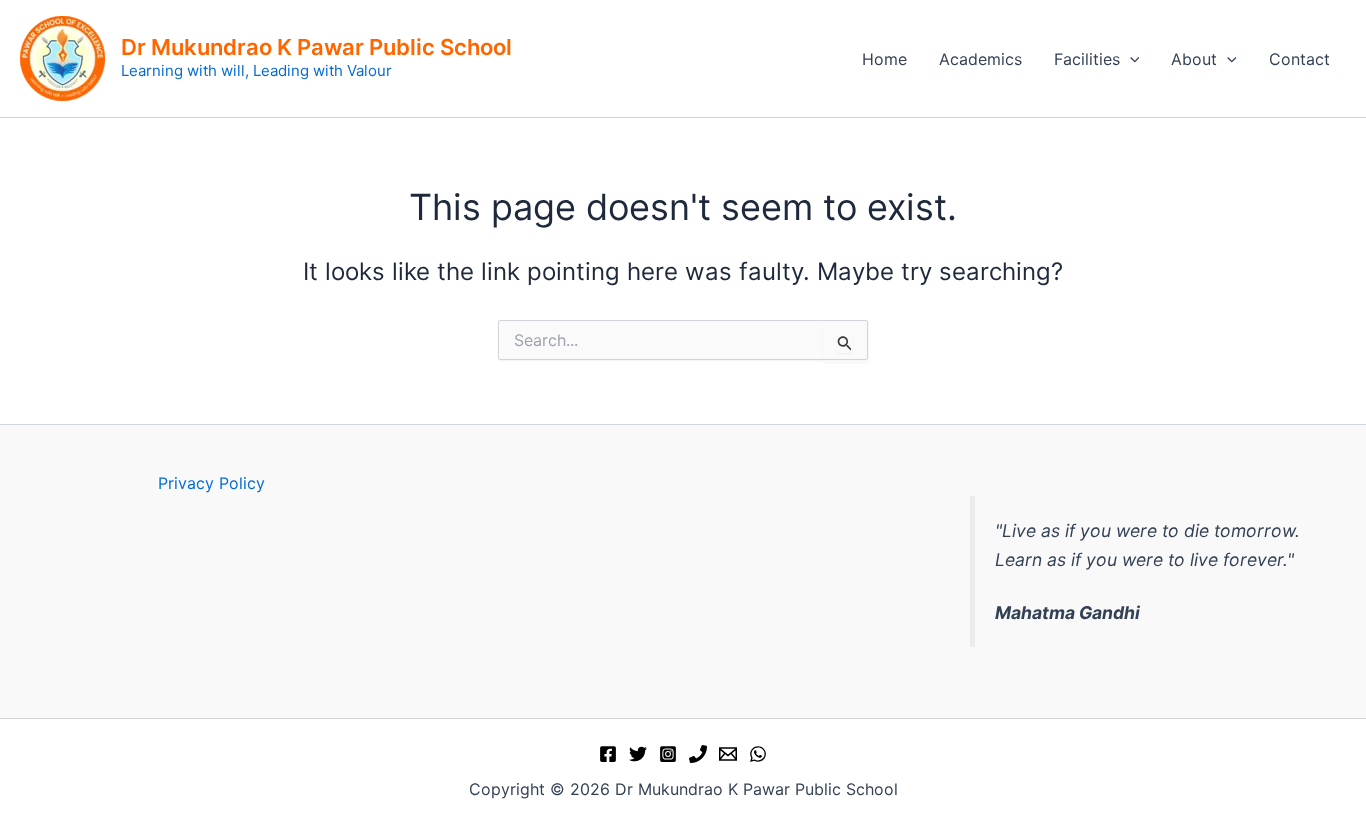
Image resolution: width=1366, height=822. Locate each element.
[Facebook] (608, 754)
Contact (1299, 59)
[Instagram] (668, 754)
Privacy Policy (211, 483)
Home (884, 59)
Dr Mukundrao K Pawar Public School (316, 47)
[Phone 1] (698, 754)
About (1194, 59)
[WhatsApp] (758, 754)
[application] (1130, 59)
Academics (980, 59)
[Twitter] (638, 754)
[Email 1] (728, 754)
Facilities (1087, 59)
